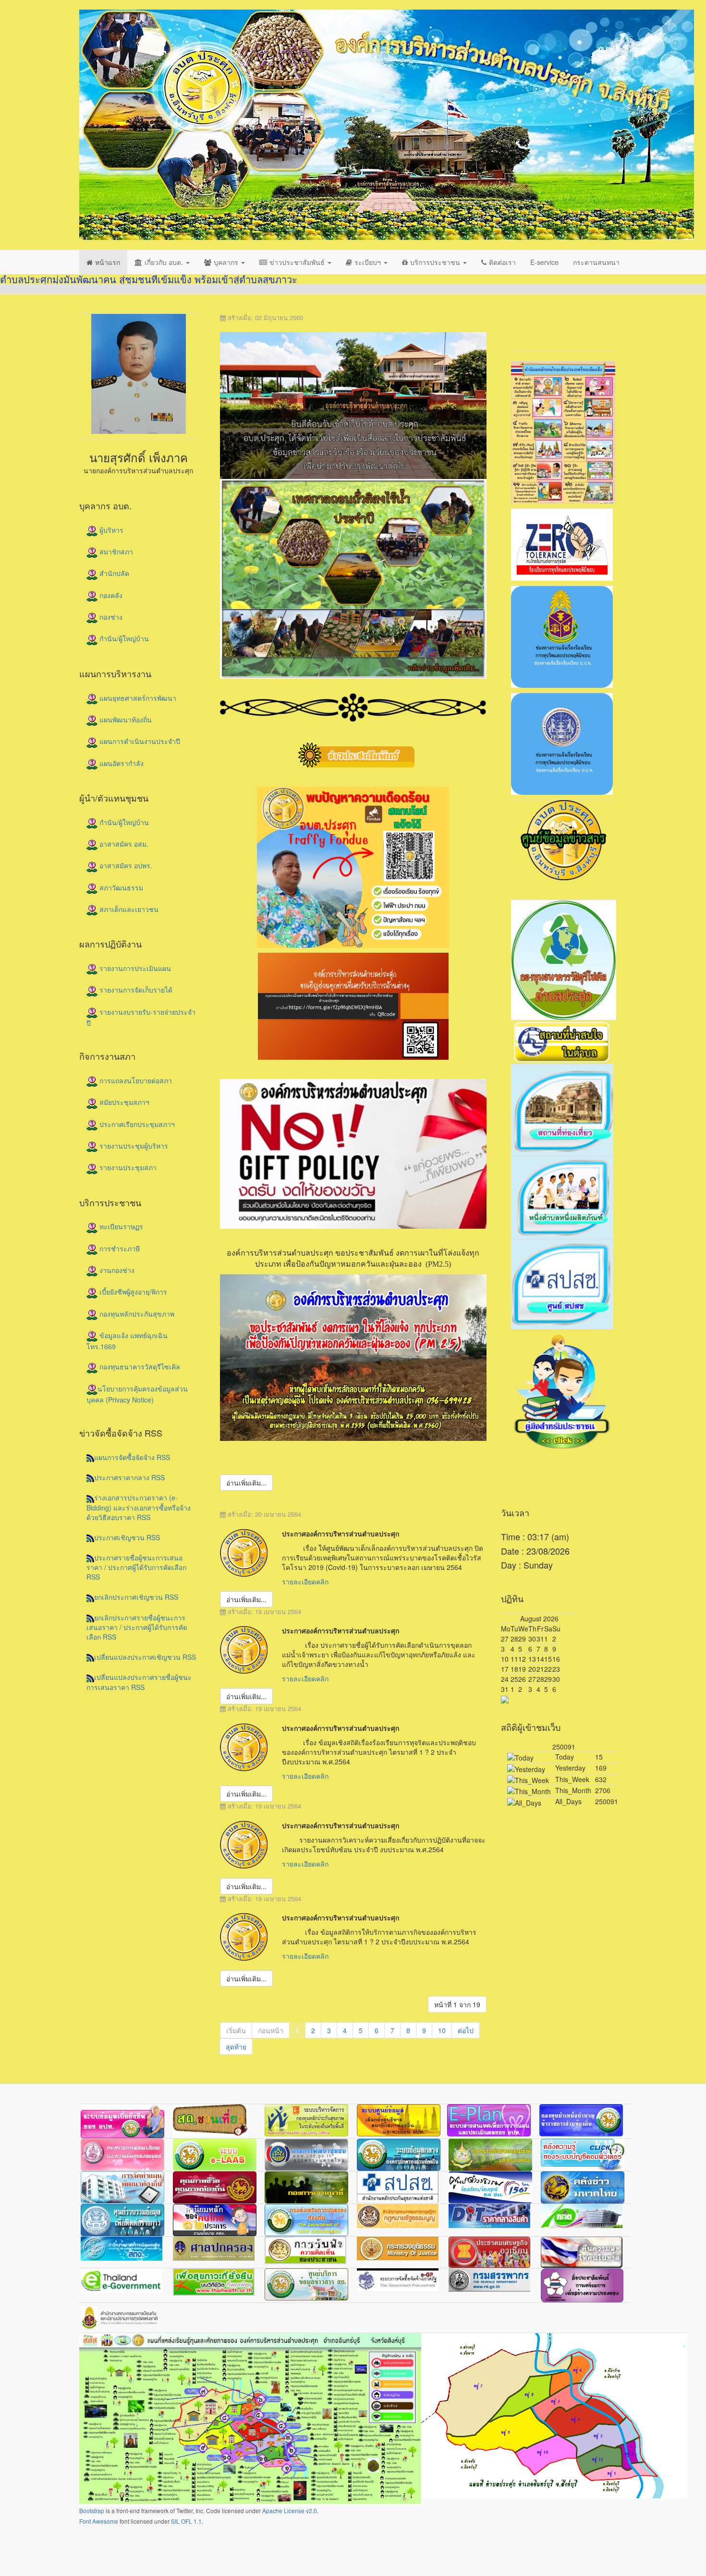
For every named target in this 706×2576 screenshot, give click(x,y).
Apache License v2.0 (290, 2510)
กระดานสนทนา (596, 262)
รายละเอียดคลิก (305, 1582)
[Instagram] (582, 322)
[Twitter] (527, 322)
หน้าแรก (108, 262)
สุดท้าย (236, 2047)
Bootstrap (92, 2510)
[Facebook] (509, 322)
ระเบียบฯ (369, 262)
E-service (544, 262)
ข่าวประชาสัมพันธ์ (298, 262)
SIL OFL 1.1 (186, 2521)
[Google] (546, 322)
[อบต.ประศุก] (387, 125)
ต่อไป (466, 2030)
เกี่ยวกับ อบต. (165, 262)
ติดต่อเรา (502, 262)
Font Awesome (99, 2521)
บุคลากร (227, 262)
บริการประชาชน (436, 262)
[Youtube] (564, 322)
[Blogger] (619, 322)
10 (442, 2030)
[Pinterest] (600, 322)
